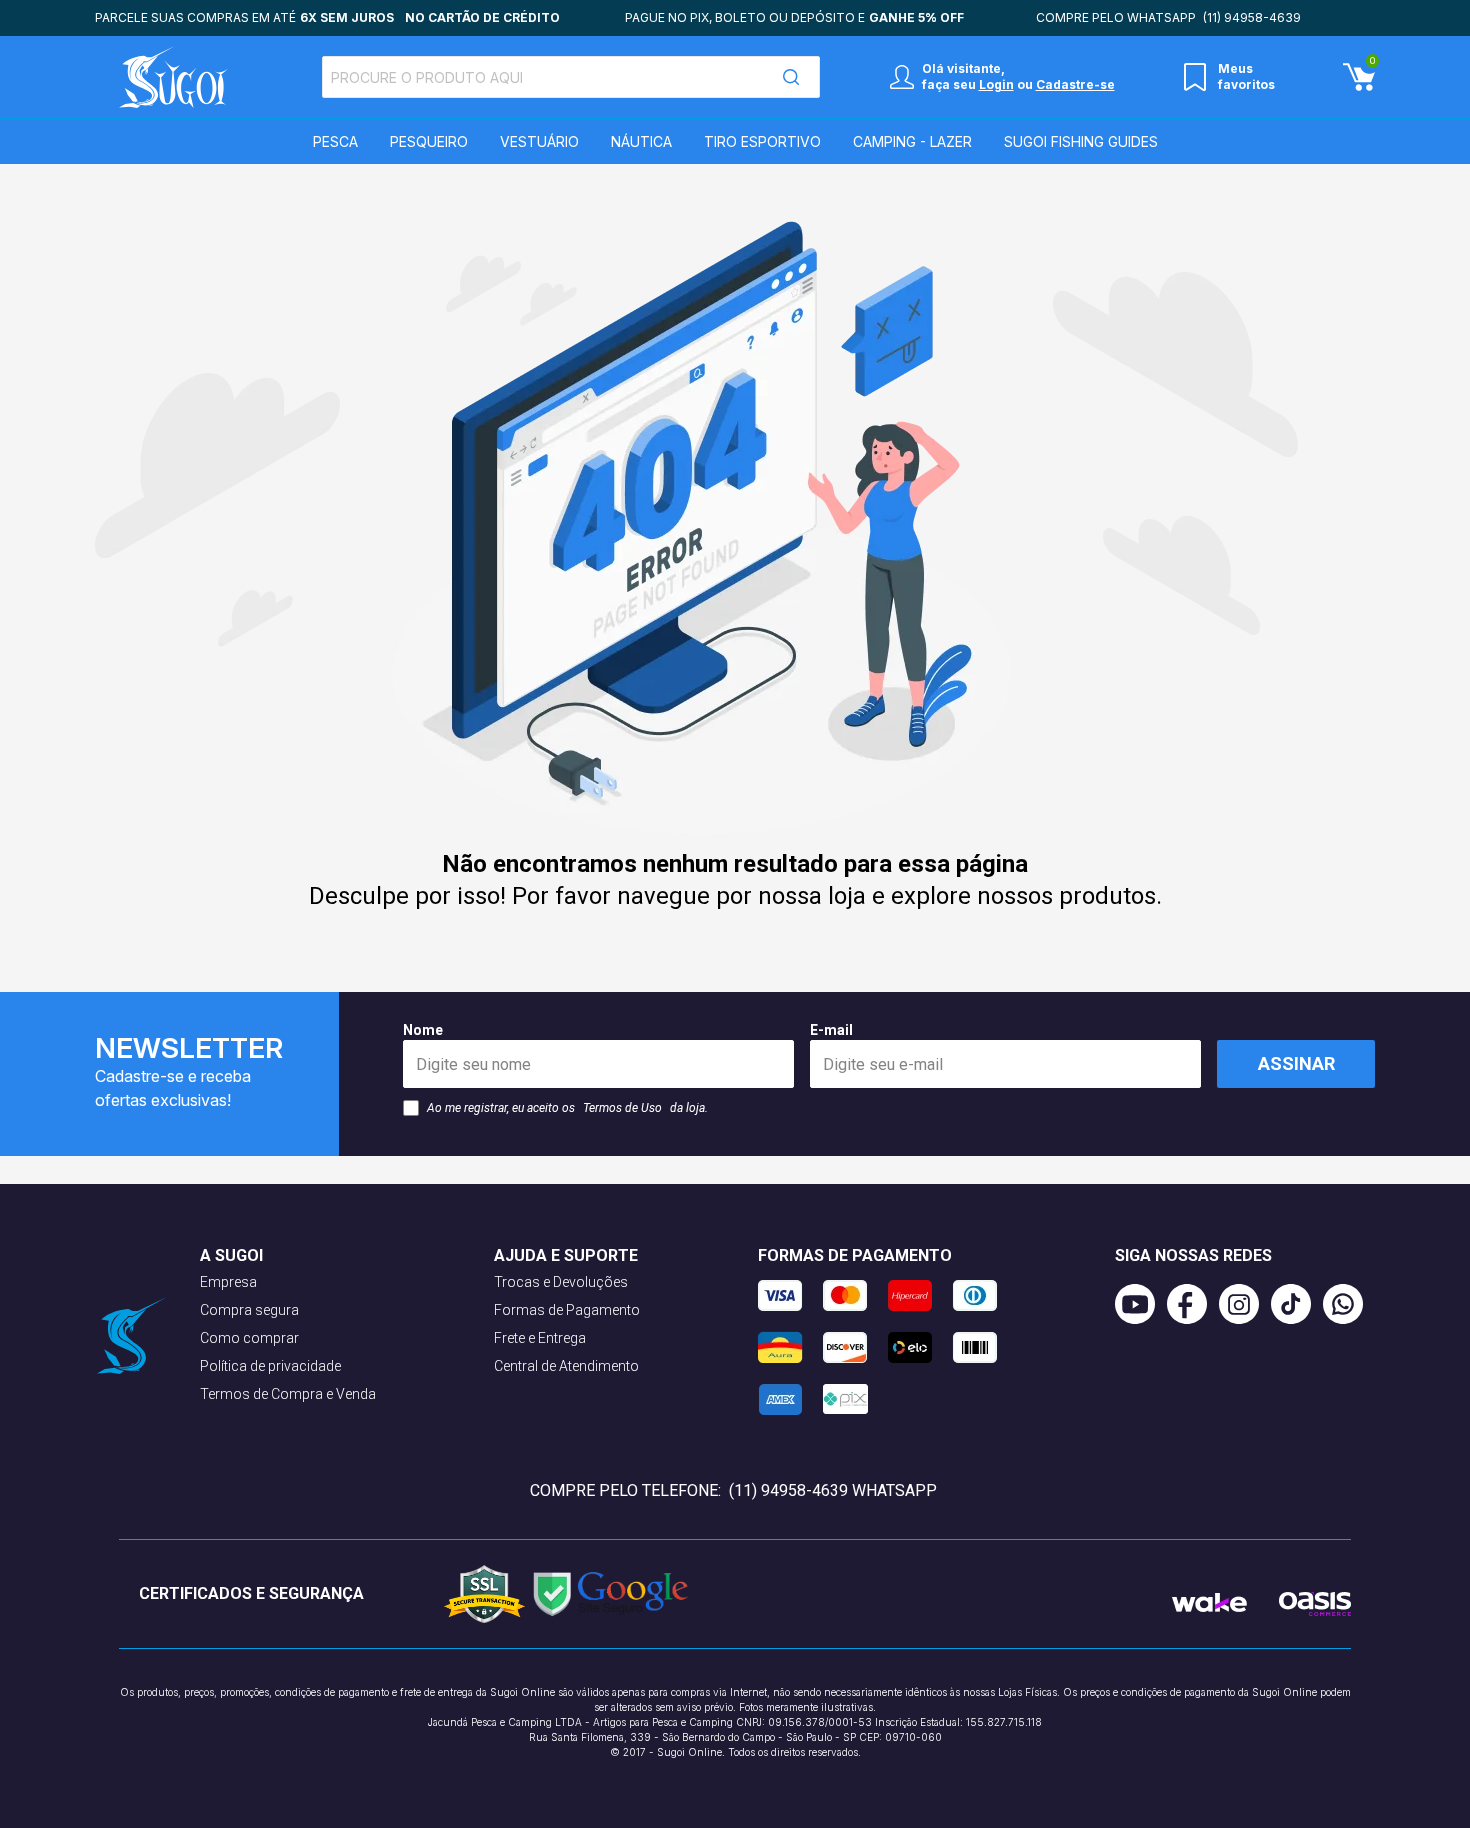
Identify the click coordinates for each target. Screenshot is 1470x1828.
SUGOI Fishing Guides (1081, 141)
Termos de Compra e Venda (288, 1394)
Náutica (641, 141)
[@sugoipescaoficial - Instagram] (1245, 1304)
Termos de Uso (622, 1108)
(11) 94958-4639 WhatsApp (833, 1490)
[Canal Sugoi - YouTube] (1141, 1304)
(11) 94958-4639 (1252, 17)
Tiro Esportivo (762, 141)
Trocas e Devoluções (561, 1282)
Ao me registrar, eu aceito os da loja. (567, 1108)
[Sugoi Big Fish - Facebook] (1193, 1304)
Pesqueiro (429, 141)
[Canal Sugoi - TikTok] (1297, 1304)
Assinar (1296, 1063)
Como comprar (249, 1338)
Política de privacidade (270, 1366)
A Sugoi (231, 1255)
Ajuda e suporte (566, 1255)
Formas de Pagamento (567, 1310)
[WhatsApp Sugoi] (1349, 1304)
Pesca (335, 141)
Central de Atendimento (566, 1366)
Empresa (228, 1282)
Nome (423, 1030)
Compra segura (249, 1310)
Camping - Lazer (912, 141)
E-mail (831, 1030)
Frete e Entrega (540, 1338)
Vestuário (539, 141)
